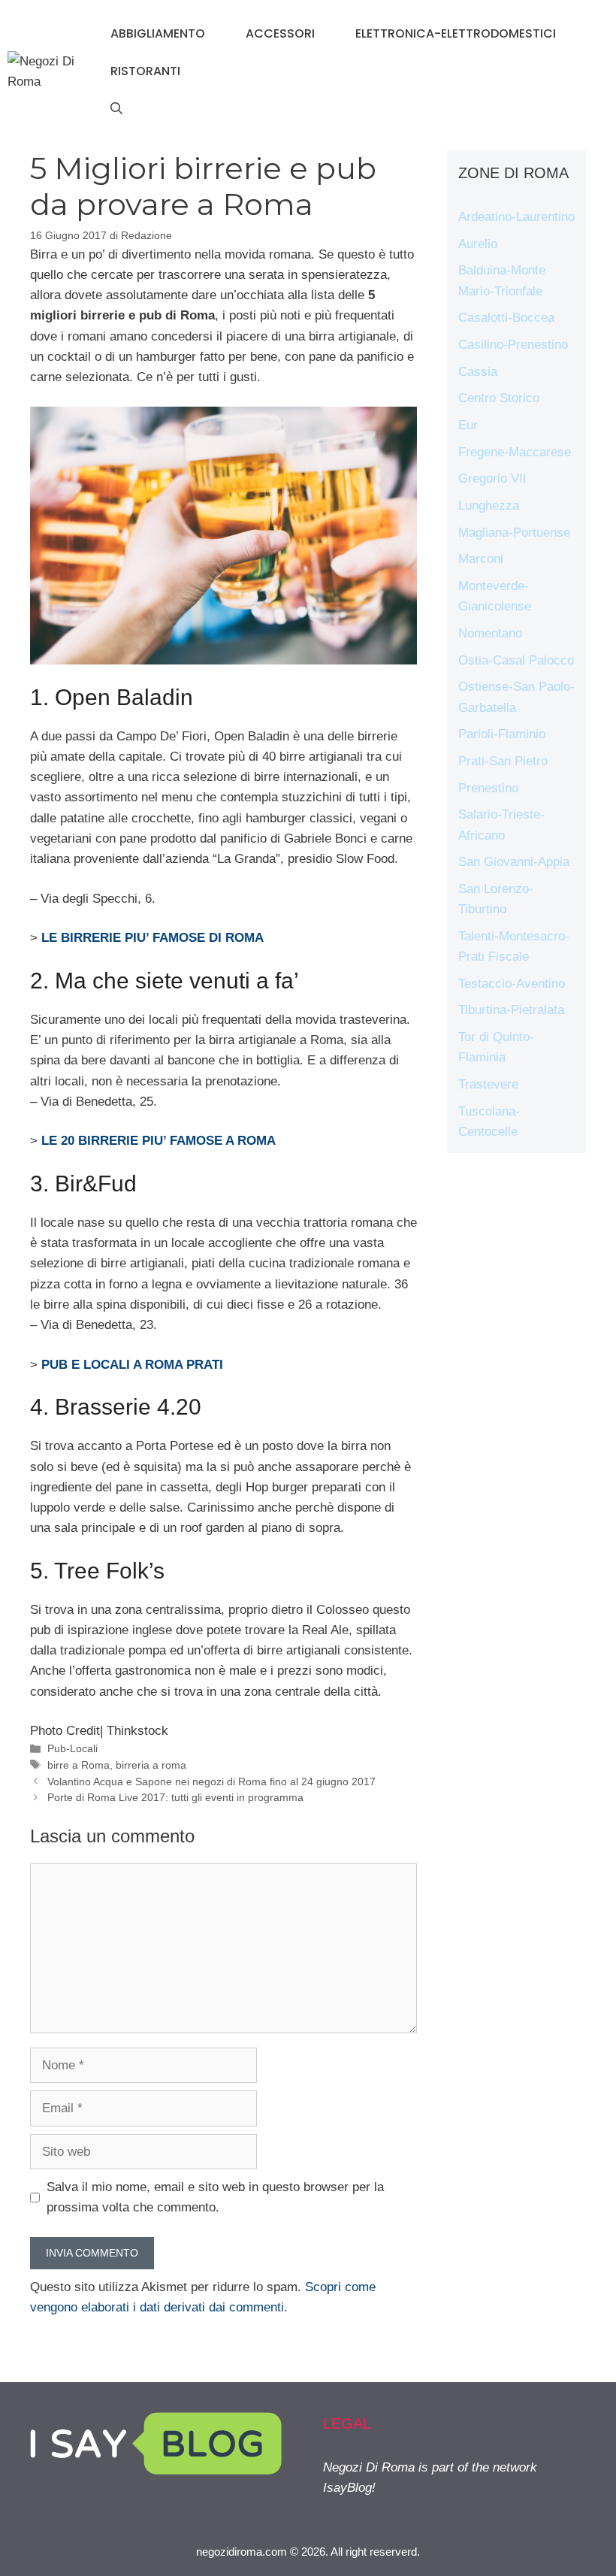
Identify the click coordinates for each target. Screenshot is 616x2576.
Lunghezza (489, 506)
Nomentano (490, 633)
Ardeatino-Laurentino (516, 217)
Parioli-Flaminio (502, 734)
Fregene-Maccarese (515, 452)
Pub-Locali (72, 1748)
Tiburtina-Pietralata (511, 1010)
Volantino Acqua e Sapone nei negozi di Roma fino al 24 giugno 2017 (211, 1781)
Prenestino (488, 788)
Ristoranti (145, 71)
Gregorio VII (492, 478)
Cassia (478, 372)
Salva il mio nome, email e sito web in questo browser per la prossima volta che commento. (215, 2197)
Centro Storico (499, 398)
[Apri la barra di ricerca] (116, 109)
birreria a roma (151, 1765)
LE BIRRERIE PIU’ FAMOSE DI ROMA (152, 938)
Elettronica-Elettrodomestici (456, 33)
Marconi (481, 559)
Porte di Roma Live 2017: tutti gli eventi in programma (175, 1797)
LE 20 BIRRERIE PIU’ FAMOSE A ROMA (159, 1141)
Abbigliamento (158, 33)
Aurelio (478, 244)
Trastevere (488, 1084)
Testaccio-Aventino (512, 984)
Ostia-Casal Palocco (516, 660)
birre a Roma (79, 1765)
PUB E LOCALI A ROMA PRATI (132, 1365)
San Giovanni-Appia (514, 862)
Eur (468, 425)
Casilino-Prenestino (513, 345)
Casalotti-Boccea (506, 318)
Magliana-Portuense (514, 533)
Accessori (280, 33)
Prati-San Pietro (503, 761)
